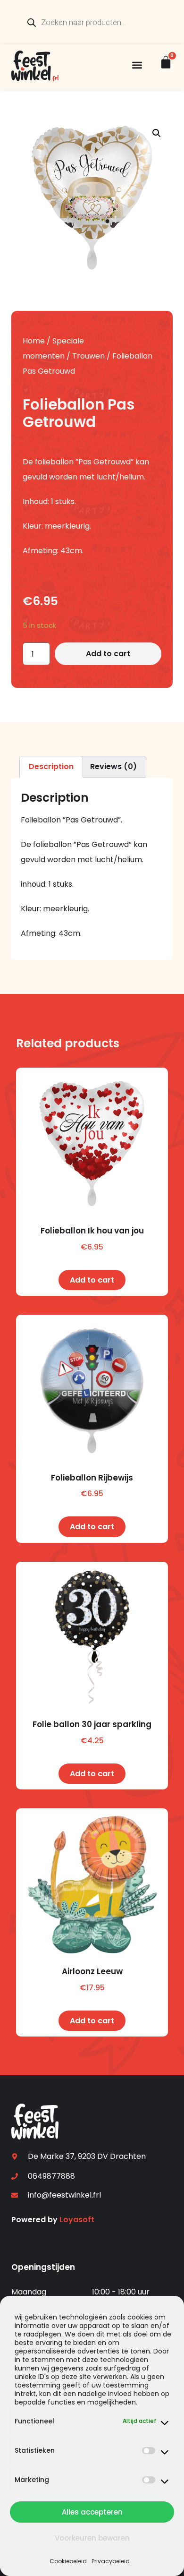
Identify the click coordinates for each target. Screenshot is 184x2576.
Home (34, 341)
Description (51, 766)
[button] (137, 65)
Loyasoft (77, 2220)
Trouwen (88, 356)
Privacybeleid (111, 2561)
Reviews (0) (113, 766)
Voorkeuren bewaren (92, 2538)
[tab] (51, 767)
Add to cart (108, 654)
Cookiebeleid (68, 2561)
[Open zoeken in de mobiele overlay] (92, 22)
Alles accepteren (92, 2512)
